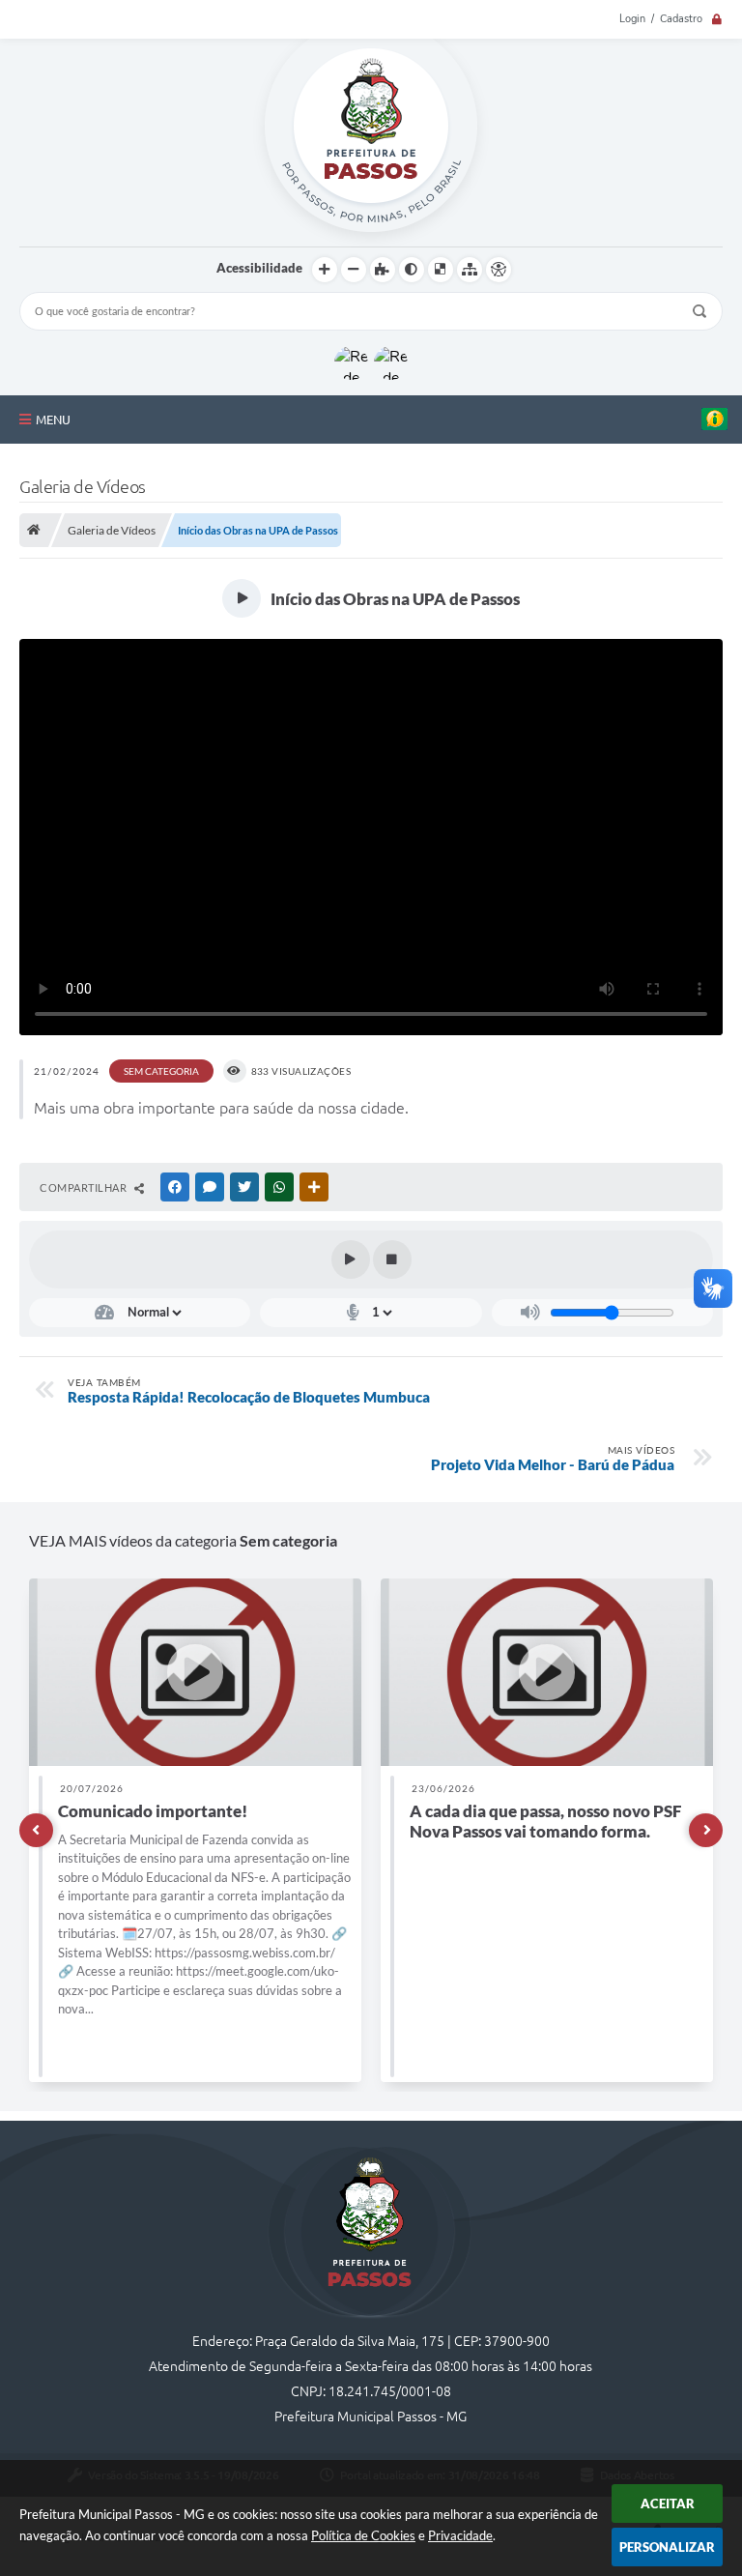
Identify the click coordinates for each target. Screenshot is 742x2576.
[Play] (351, 1259)
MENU (53, 420)
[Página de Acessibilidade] (499, 270)
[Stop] (392, 1259)
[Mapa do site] (470, 270)
